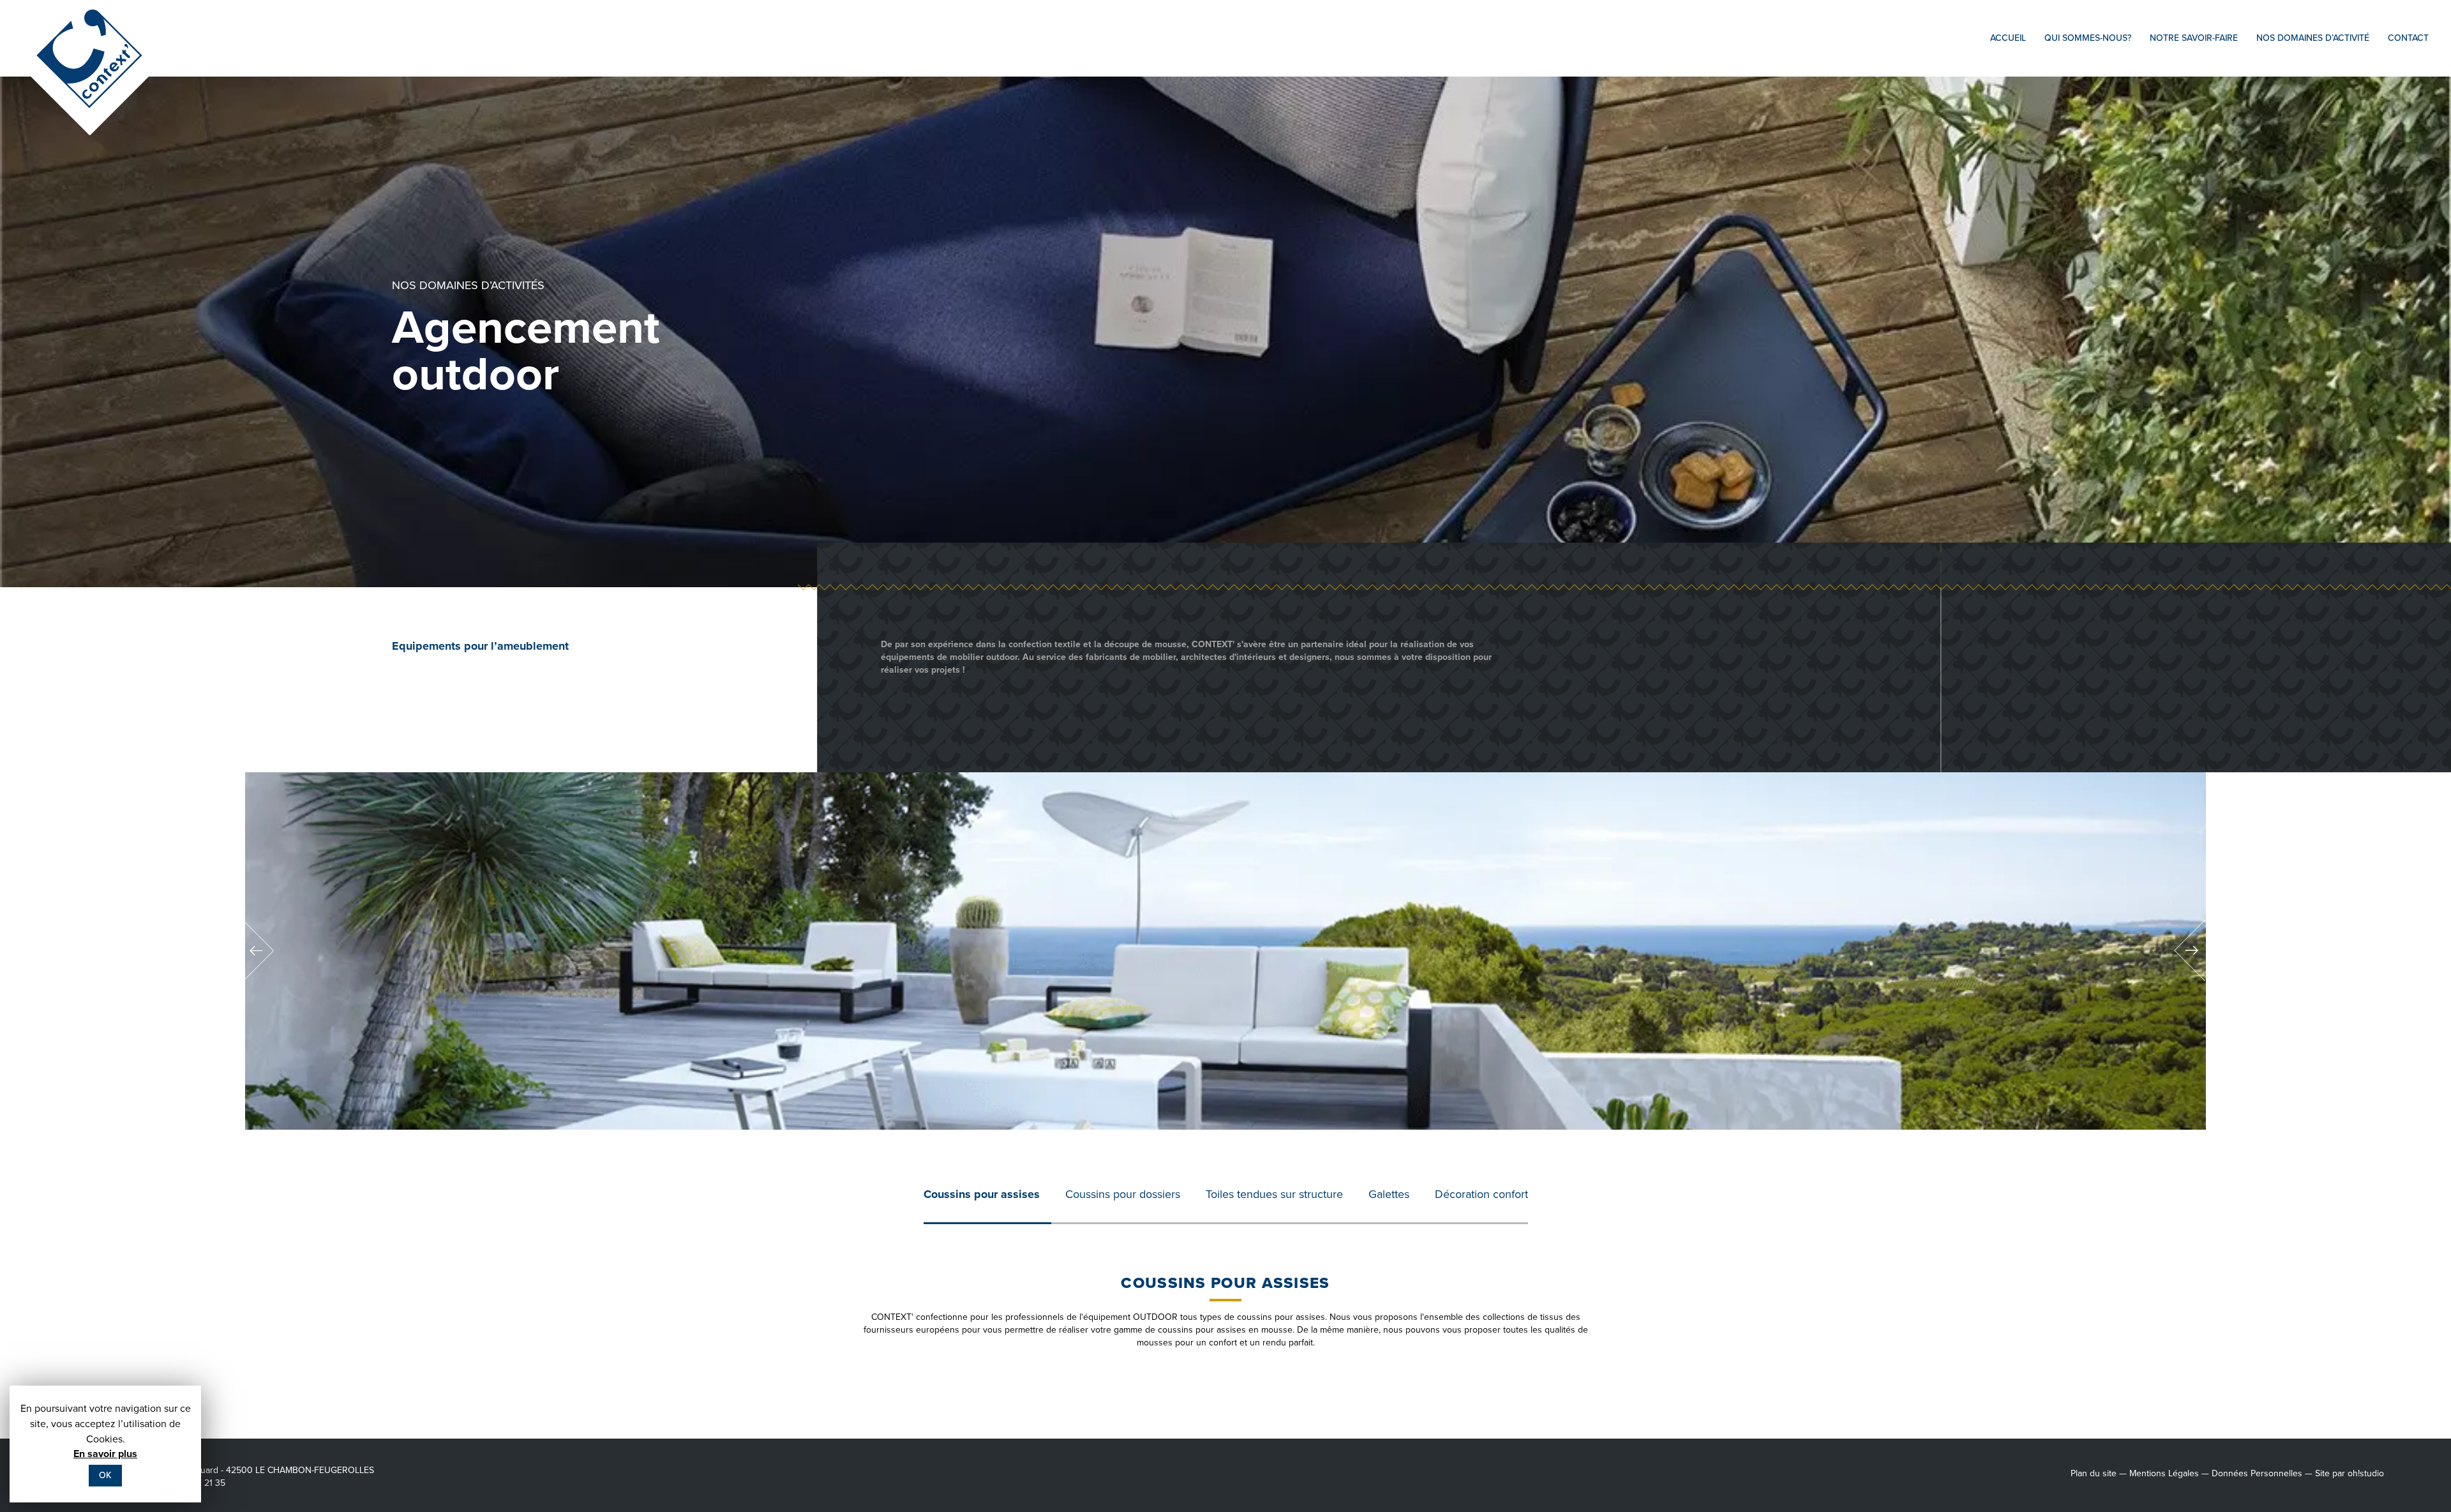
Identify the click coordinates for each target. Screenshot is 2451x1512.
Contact (2408, 38)
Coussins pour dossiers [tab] (1123, 1194)
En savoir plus (105, 1454)
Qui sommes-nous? (2088, 38)
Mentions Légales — (2169, 1473)
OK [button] (105, 1475)
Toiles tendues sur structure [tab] (1274, 1194)
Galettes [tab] (1389, 1194)
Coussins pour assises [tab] (982, 1194)
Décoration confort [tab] (1481, 1194)
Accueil (2008, 38)
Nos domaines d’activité (2313, 38)
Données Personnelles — (2262, 1473)
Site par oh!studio (2350, 1473)
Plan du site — (2099, 1473)
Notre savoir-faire (2194, 38)
